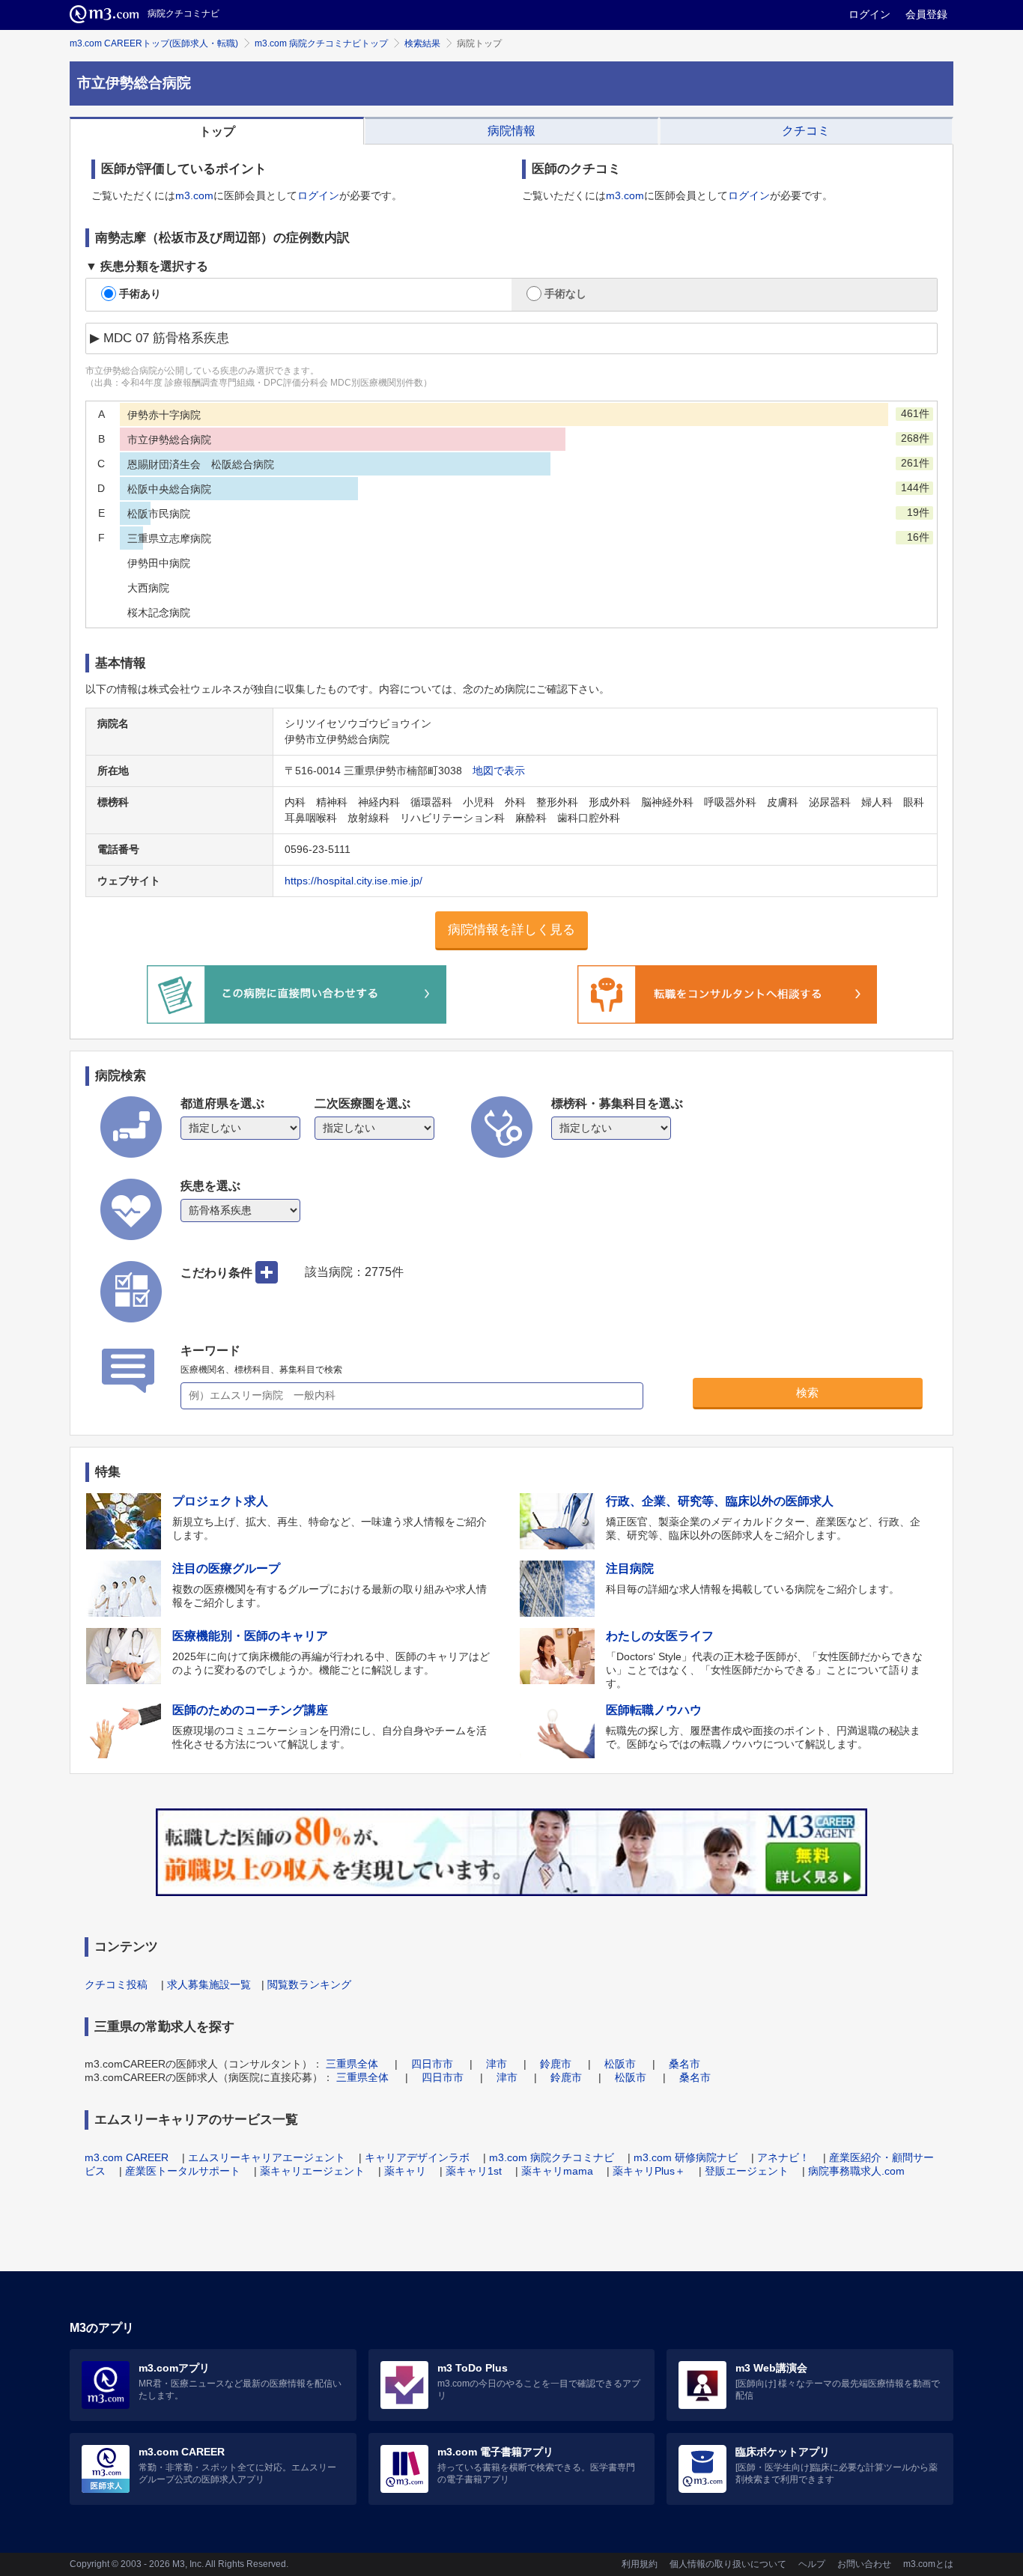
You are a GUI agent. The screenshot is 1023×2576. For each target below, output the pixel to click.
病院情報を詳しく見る (511, 930)
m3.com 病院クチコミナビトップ (321, 43)
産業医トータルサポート (183, 2171)
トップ (217, 131)
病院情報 (511, 131)
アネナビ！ (783, 2157)
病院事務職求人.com (856, 2171)
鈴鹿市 (556, 2064)
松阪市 (620, 2064)
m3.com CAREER (127, 2157)
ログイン (869, 14)
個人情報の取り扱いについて (728, 2564)
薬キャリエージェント (312, 2171)
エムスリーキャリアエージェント (267, 2157)
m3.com (194, 195)
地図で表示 (499, 771)
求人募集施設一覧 (209, 1984)
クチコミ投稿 (116, 1984)
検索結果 (422, 43)
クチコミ (806, 131)
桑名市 (684, 2064)
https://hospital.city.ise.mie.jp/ (353, 881)
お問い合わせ (864, 2564)
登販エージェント (747, 2171)
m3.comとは (928, 2564)
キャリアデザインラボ (417, 2157)
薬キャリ (405, 2171)
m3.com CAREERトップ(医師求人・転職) (154, 43)
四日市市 (432, 2064)
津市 (497, 2064)
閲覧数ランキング (309, 1984)
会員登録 (926, 14)
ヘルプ (812, 2564)
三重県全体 (352, 2064)
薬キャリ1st (474, 2171)
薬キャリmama (557, 2171)
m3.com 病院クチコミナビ (552, 2157)
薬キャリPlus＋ (649, 2171)
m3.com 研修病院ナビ (686, 2157)
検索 (807, 1392)
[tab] (217, 131)
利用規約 (640, 2564)
